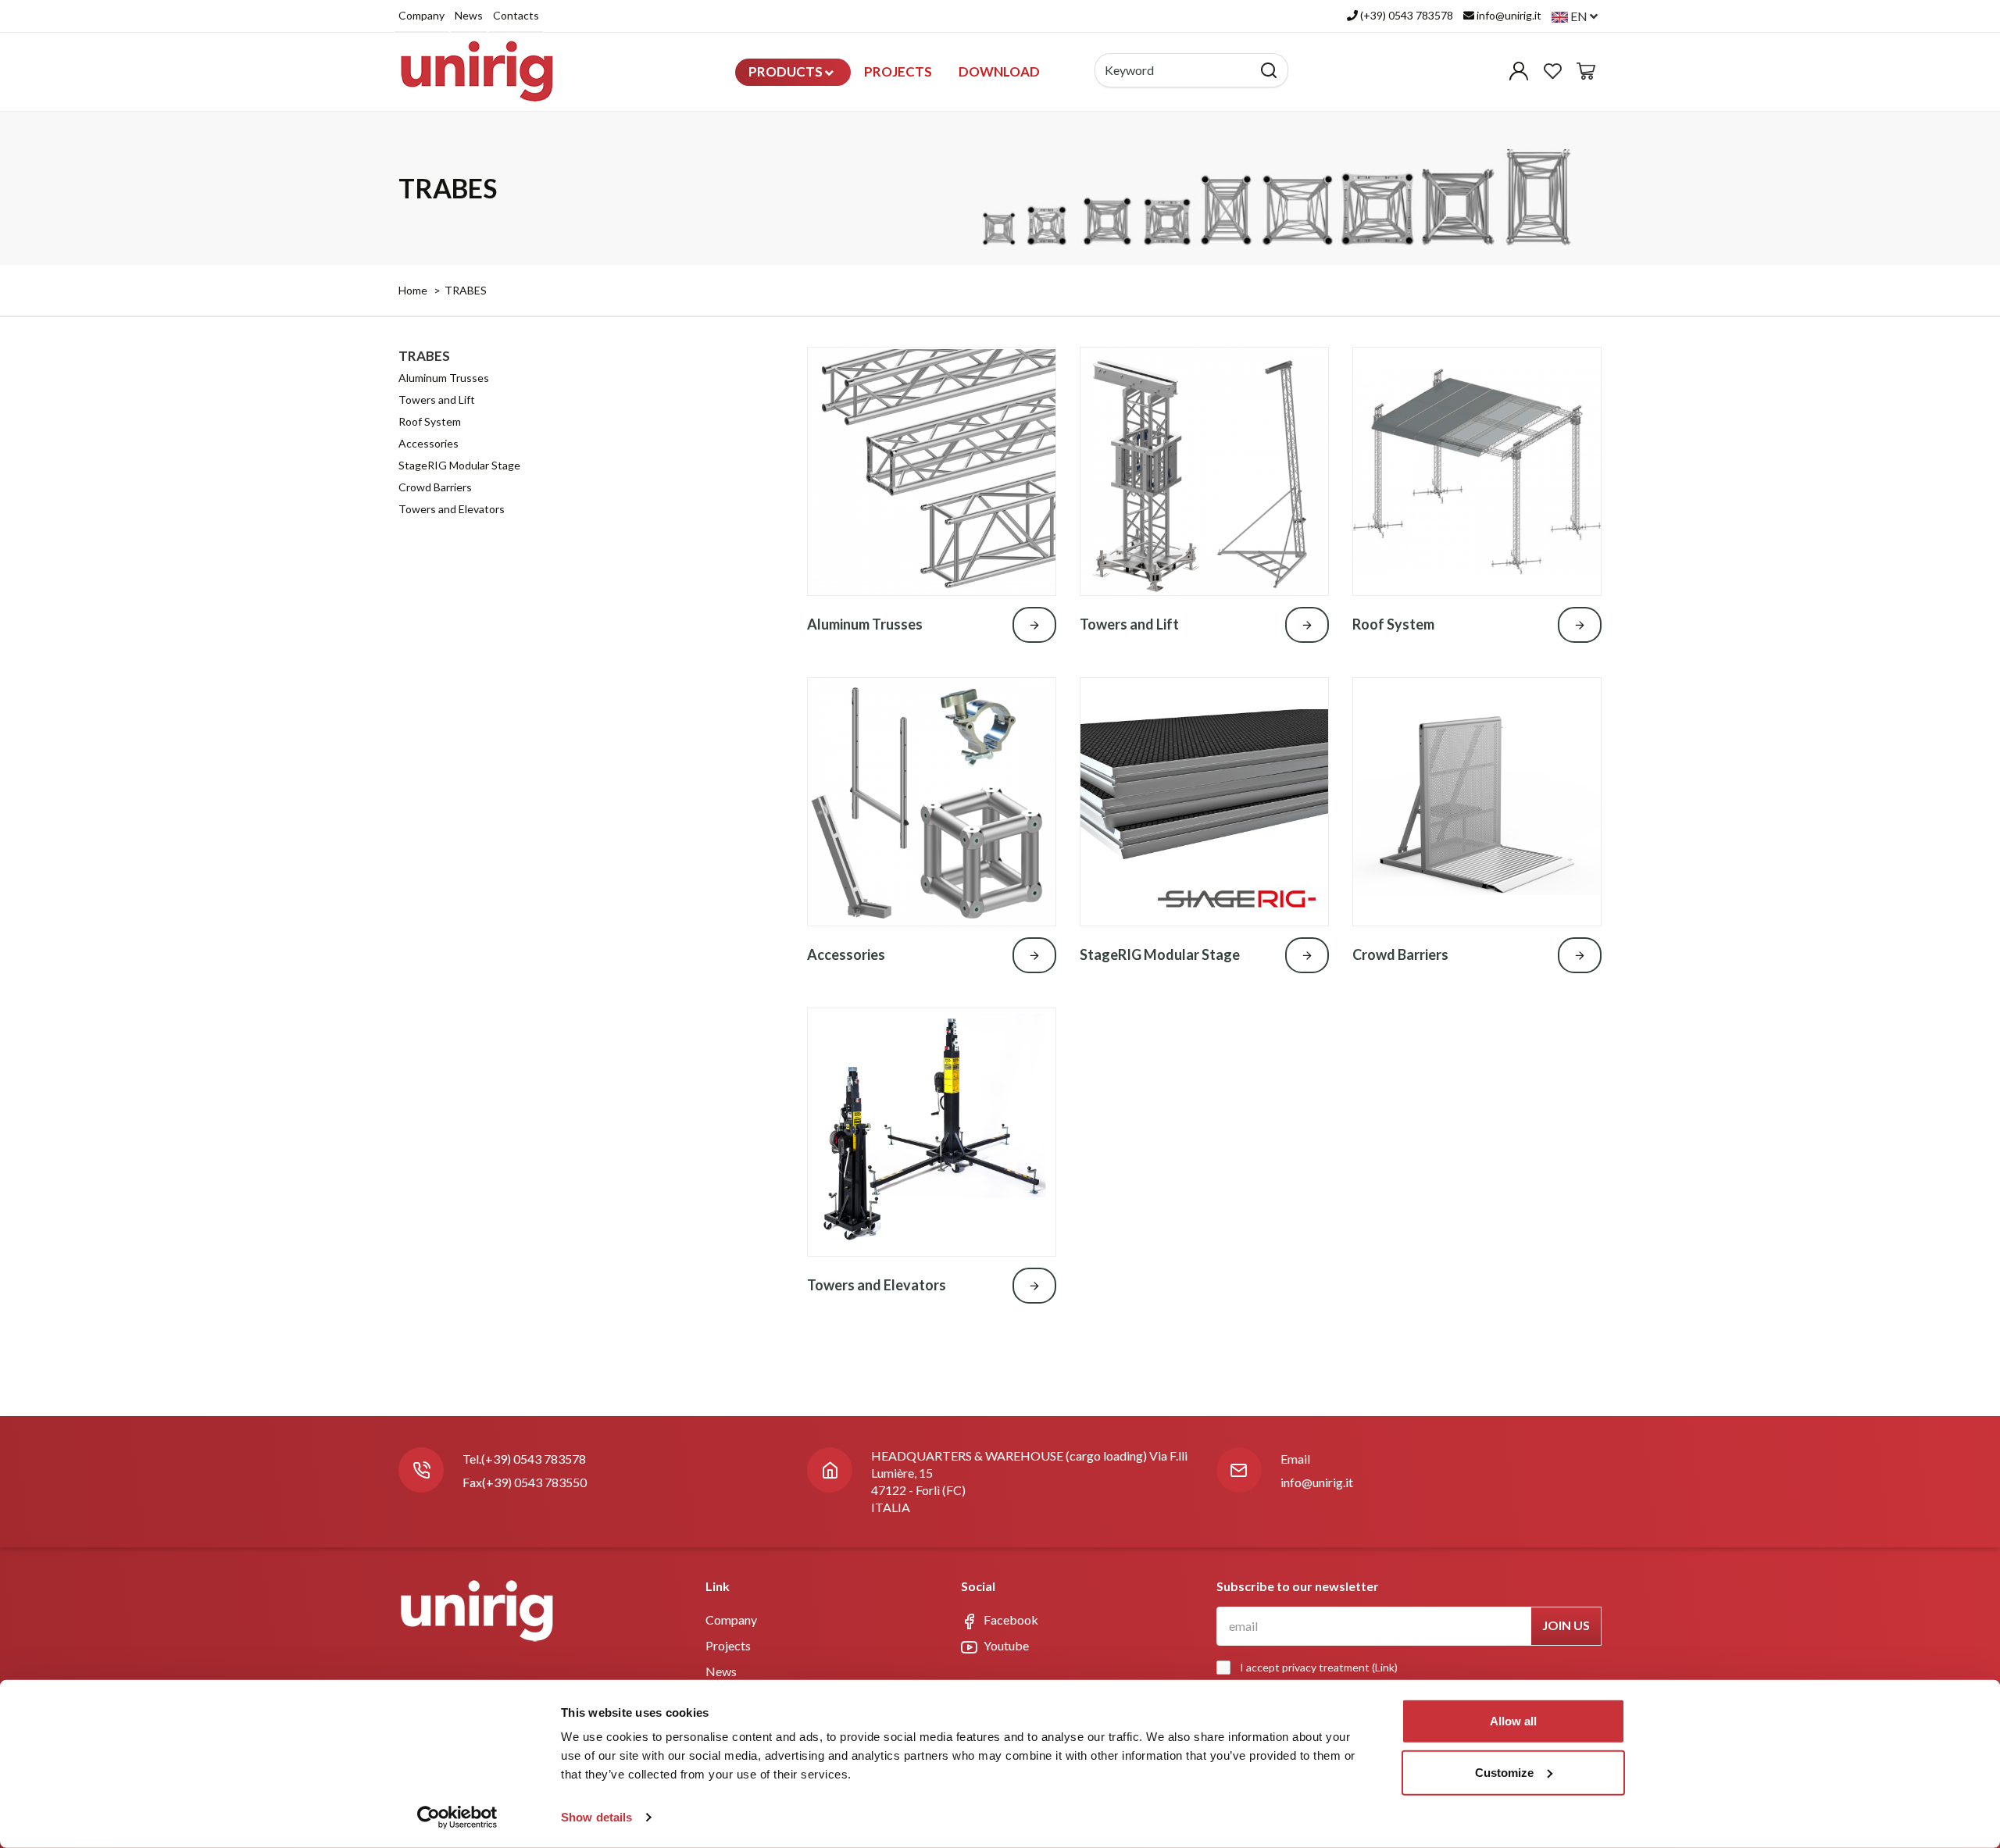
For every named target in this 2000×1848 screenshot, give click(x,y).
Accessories (429, 443)
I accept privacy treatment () (1319, 1667)
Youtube (1005, 1645)
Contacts (516, 15)
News (469, 15)
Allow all (1513, 1721)
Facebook (1010, 1620)
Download (999, 71)
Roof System (430, 421)
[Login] (1519, 75)
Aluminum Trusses (444, 378)
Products (787, 71)
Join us (1566, 1625)
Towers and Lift (437, 400)
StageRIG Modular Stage (459, 465)
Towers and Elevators (452, 509)
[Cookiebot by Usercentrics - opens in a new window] (457, 1818)
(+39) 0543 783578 (534, 1459)
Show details (596, 1817)
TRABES (466, 290)
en (1579, 16)
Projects (898, 71)
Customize (1504, 1772)
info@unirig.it (1317, 1482)
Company (421, 15)
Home (413, 290)
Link (1385, 1667)
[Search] (1269, 70)
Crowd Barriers (435, 487)
